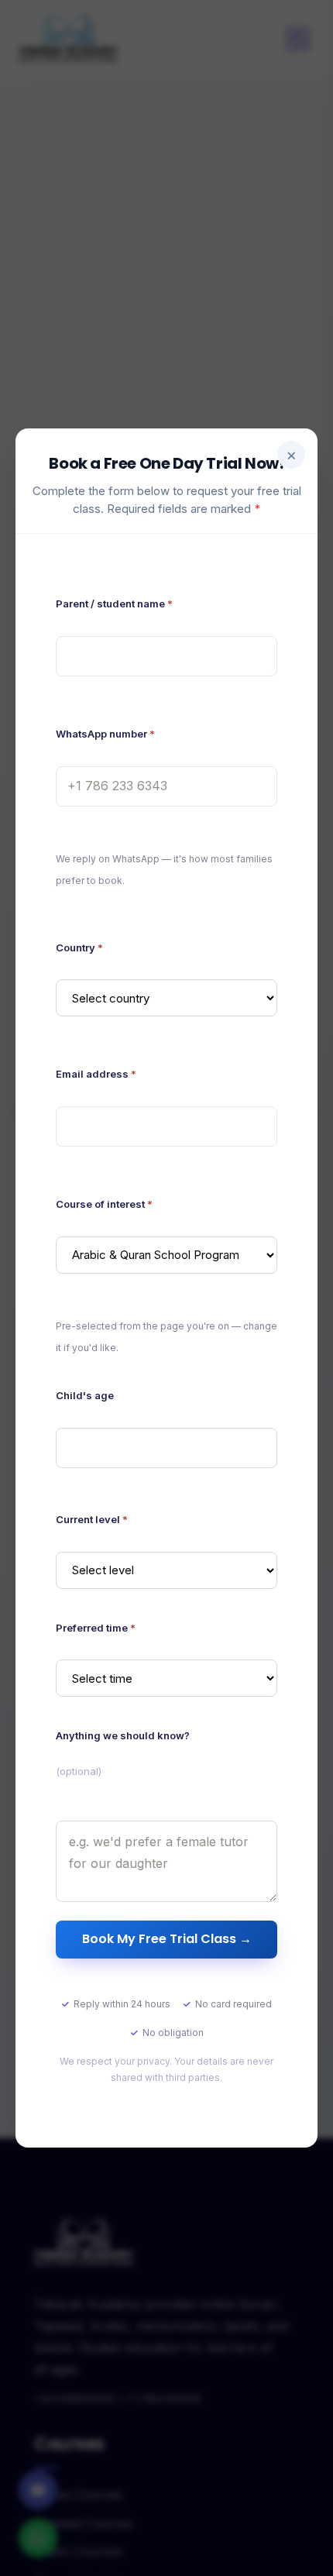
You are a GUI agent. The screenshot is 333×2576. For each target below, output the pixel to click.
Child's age (85, 1395)
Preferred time (96, 1628)
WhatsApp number (105, 734)
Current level (92, 1519)
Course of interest (104, 1204)
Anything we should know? (123, 1753)
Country (79, 948)
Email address (96, 1074)
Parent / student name (114, 604)
